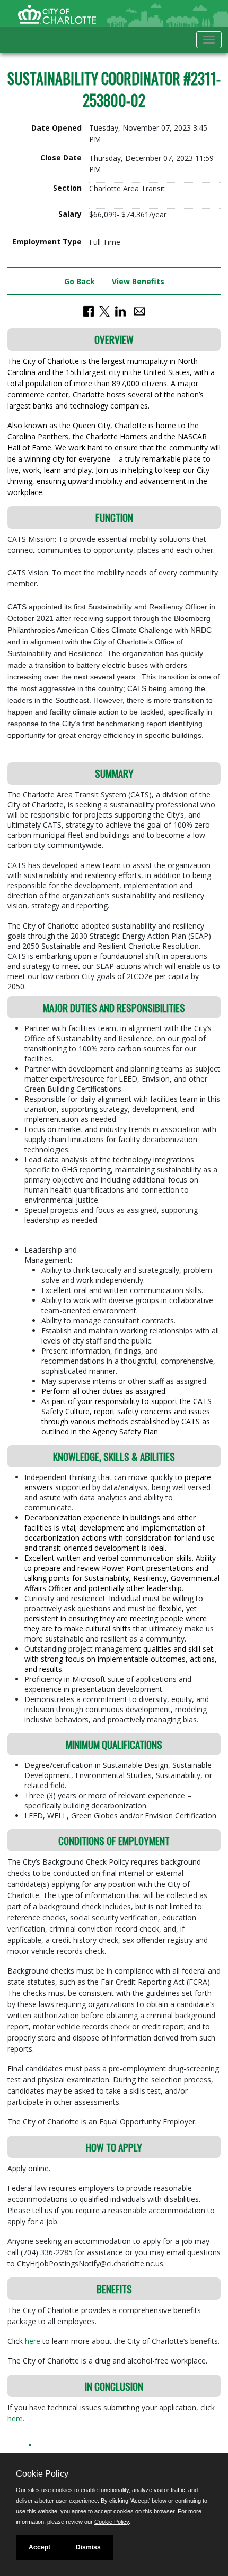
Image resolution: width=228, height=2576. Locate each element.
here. (16, 2418)
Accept (40, 2547)
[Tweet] (104, 311)
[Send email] (139, 311)
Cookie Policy (112, 2522)
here (34, 2341)
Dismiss (88, 2547)
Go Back (80, 281)
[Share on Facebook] (89, 311)
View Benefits (138, 281)
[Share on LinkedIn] (120, 311)
